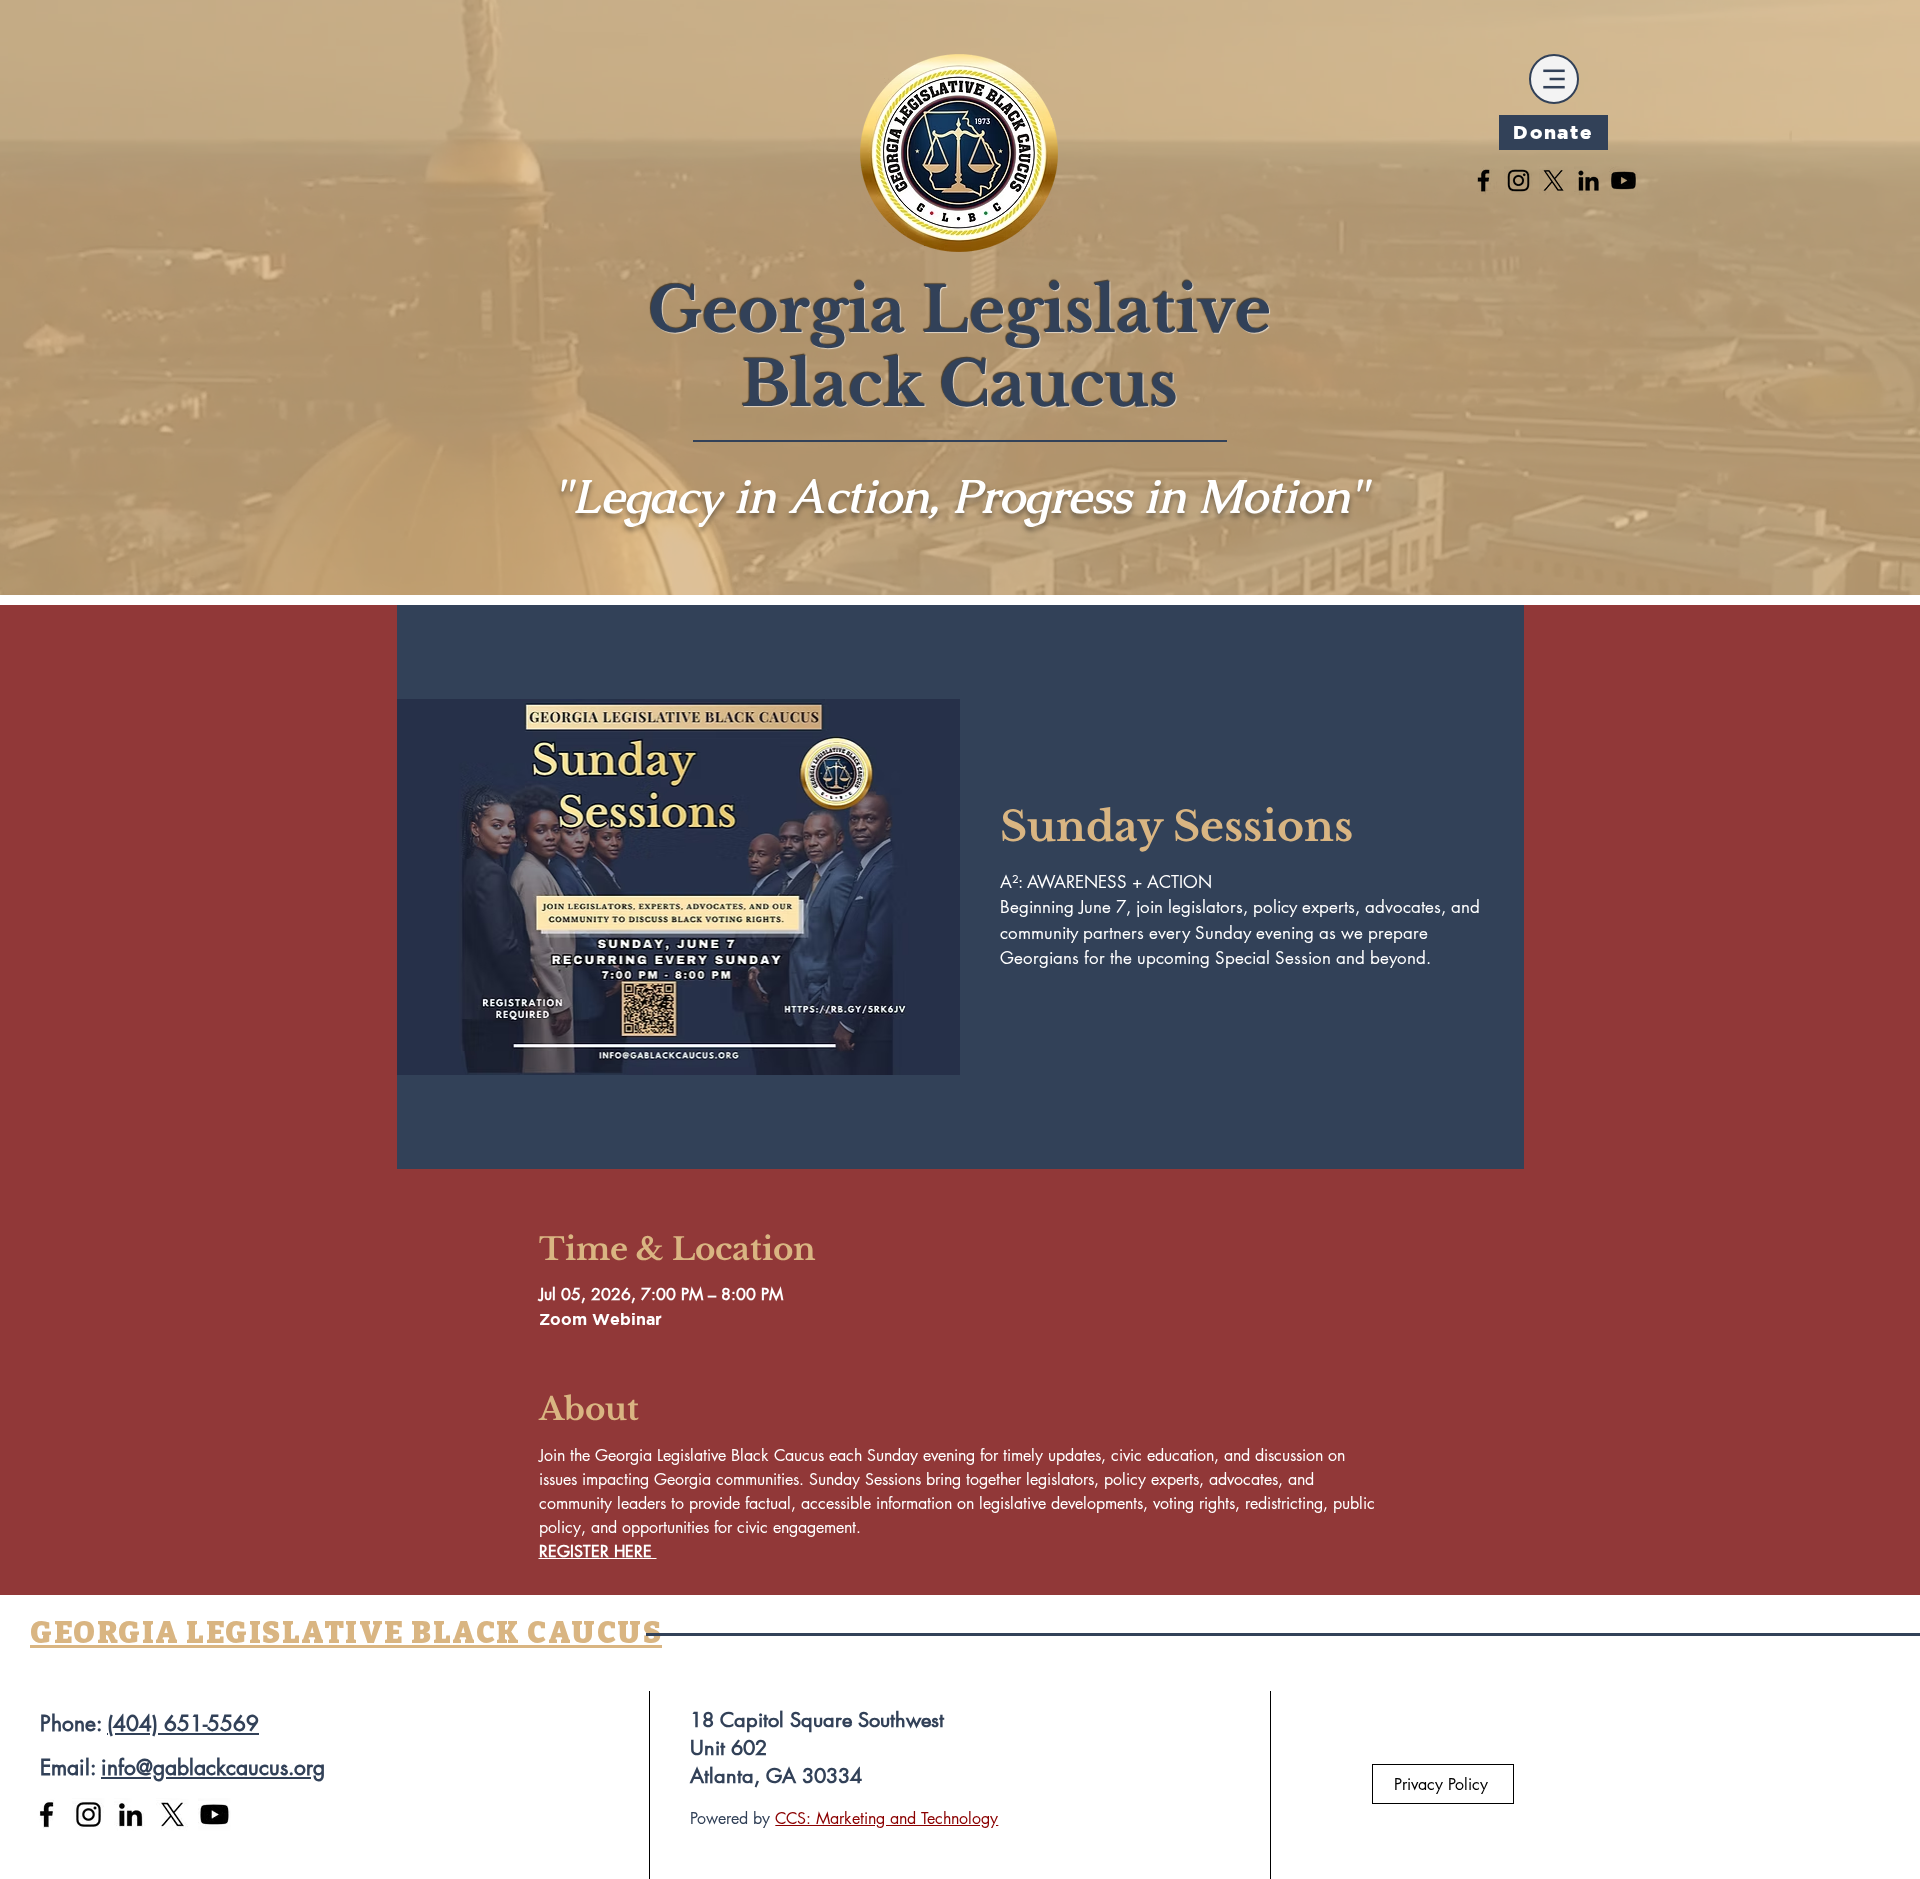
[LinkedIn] (1588, 180)
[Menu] (1554, 79)
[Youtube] (1623, 180)
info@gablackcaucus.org (213, 1767)
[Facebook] (1483, 180)
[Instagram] (1518, 180)
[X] (1553, 180)
